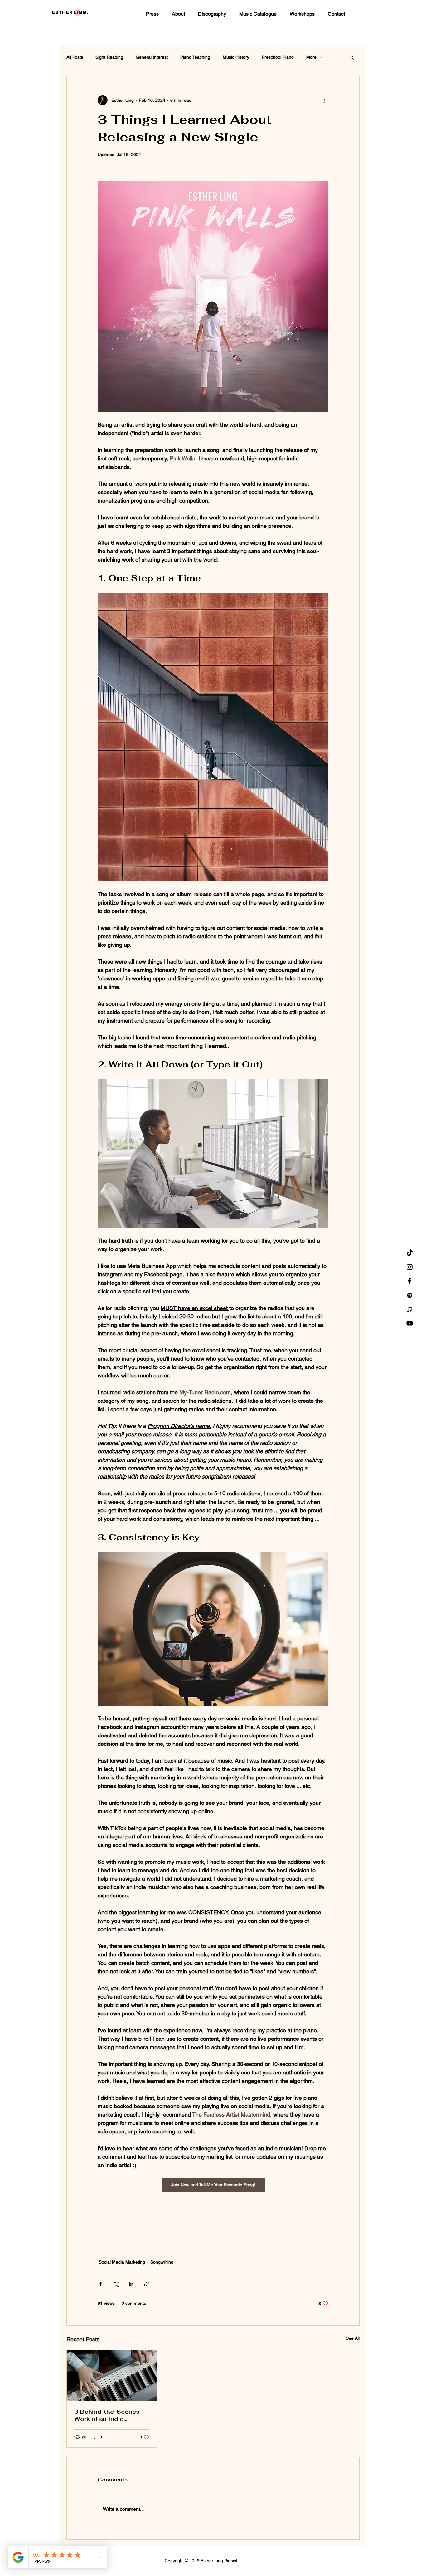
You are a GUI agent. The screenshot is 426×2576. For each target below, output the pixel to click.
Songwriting (162, 2262)
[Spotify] (410, 1295)
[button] (352, 57)
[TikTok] (410, 1253)
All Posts (75, 57)
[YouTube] (410, 1323)
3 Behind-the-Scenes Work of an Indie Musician (107, 2415)
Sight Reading (109, 57)
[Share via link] (146, 2284)
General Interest (152, 57)
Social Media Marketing (122, 2262)
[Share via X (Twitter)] (116, 2284)
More (311, 57)
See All (353, 2338)
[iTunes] (410, 1309)
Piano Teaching (195, 57)
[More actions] (325, 100)
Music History (236, 57)
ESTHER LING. (70, 12)
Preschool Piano (278, 57)
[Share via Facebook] (101, 2284)
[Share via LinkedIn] (131, 2284)
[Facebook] (410, 1281)
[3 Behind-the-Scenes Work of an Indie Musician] (112, 2375)
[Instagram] (410, 1267)
